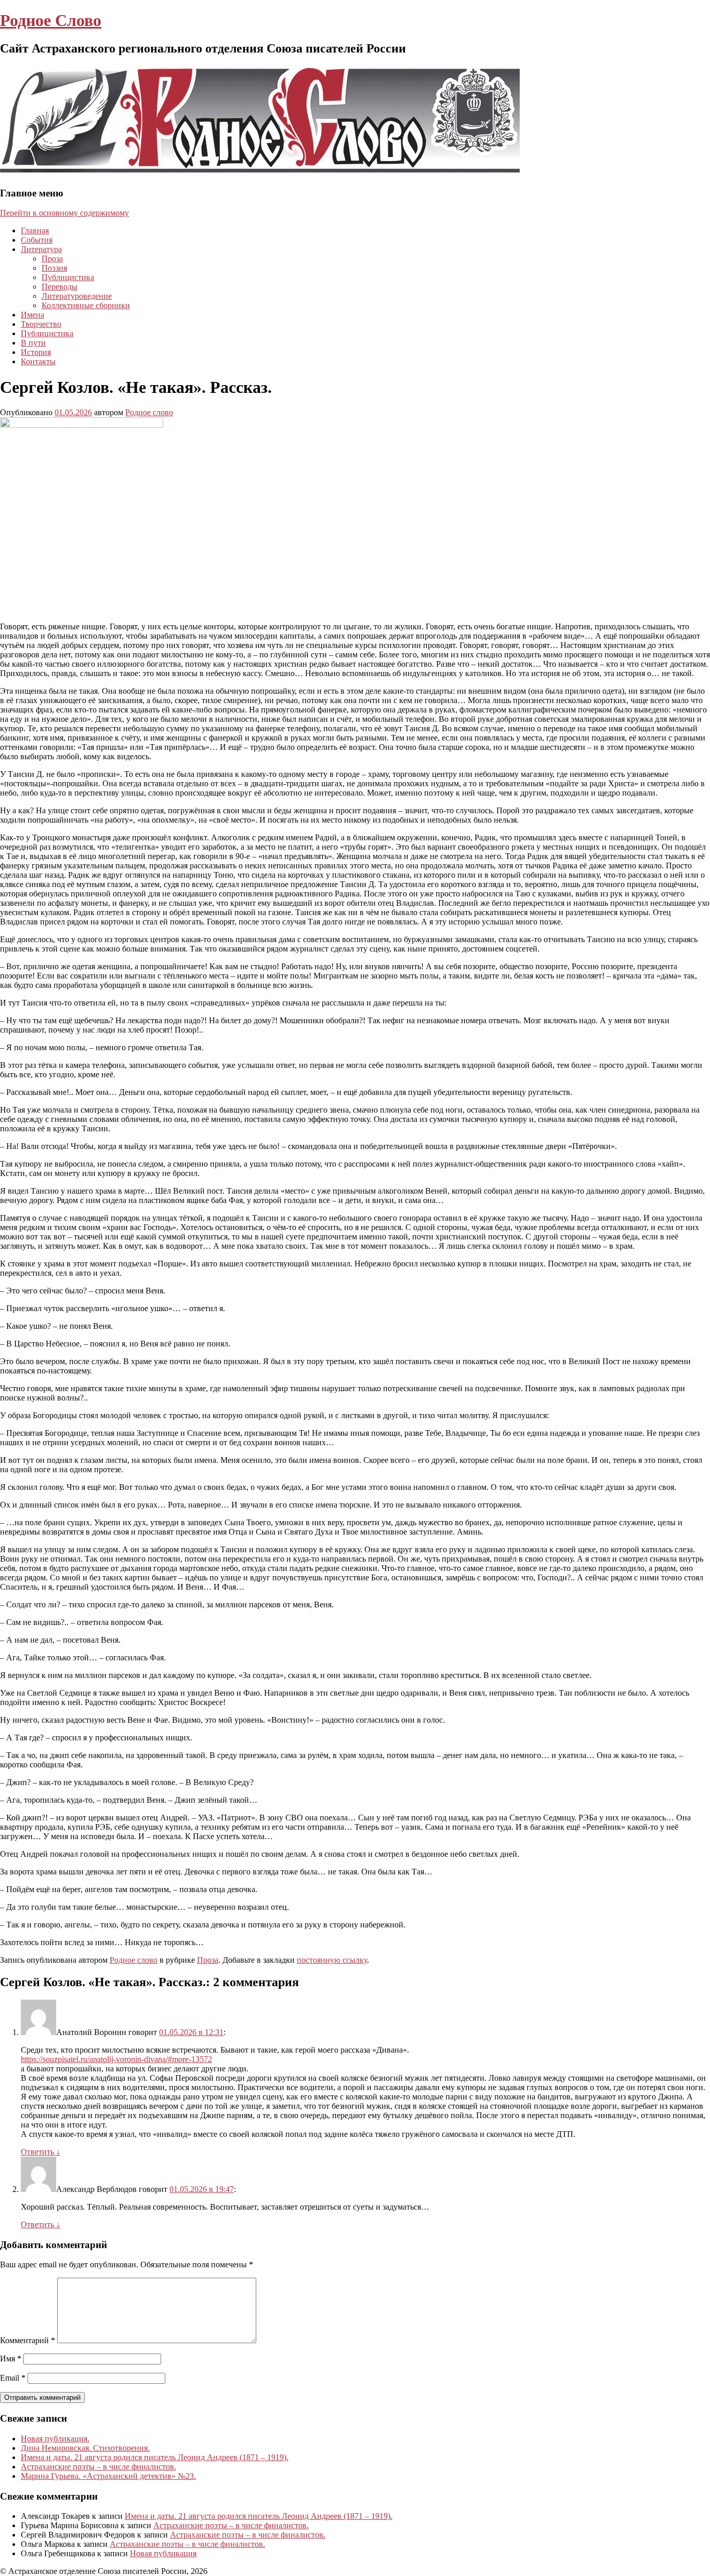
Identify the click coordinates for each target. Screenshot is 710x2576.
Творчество (41, 324)
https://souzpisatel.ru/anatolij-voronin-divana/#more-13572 (116, 2059)
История (36, 352)
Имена (32, 315)
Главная (35, 230)
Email (13, 2378)
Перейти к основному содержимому (64, 213)
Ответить (41, 2152)
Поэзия (54, 268)
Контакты (38, 361)
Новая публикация (163, 2553)
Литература (41, 249)
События (37, 240)
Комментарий (28, 2340)
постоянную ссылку (332, 1960)
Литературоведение (77, 296)
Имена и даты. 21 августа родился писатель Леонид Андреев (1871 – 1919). (155, 2457)
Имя (11, 2359)
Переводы (60, 287)
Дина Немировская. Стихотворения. (85, 2448)
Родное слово (149, 412)
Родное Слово (51, 20)
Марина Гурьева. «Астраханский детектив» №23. (108, 2476)
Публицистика (68, 277)
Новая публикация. (55, 2439)
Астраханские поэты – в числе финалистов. (98, 2467)
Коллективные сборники (86, 305)
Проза (52, 259)
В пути (33, 343)
